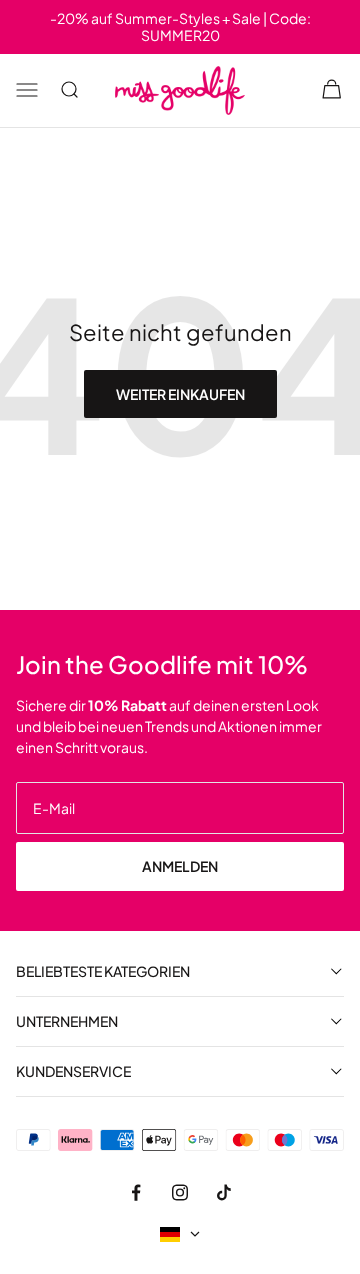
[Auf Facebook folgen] (136, 1193)
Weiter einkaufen (180, 394)
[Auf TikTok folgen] (224, 1193)
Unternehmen (67, 1021)
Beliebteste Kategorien (103, 971)
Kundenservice (73, 1071)
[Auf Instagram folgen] (180, 1193)
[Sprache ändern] (180, 1234)
